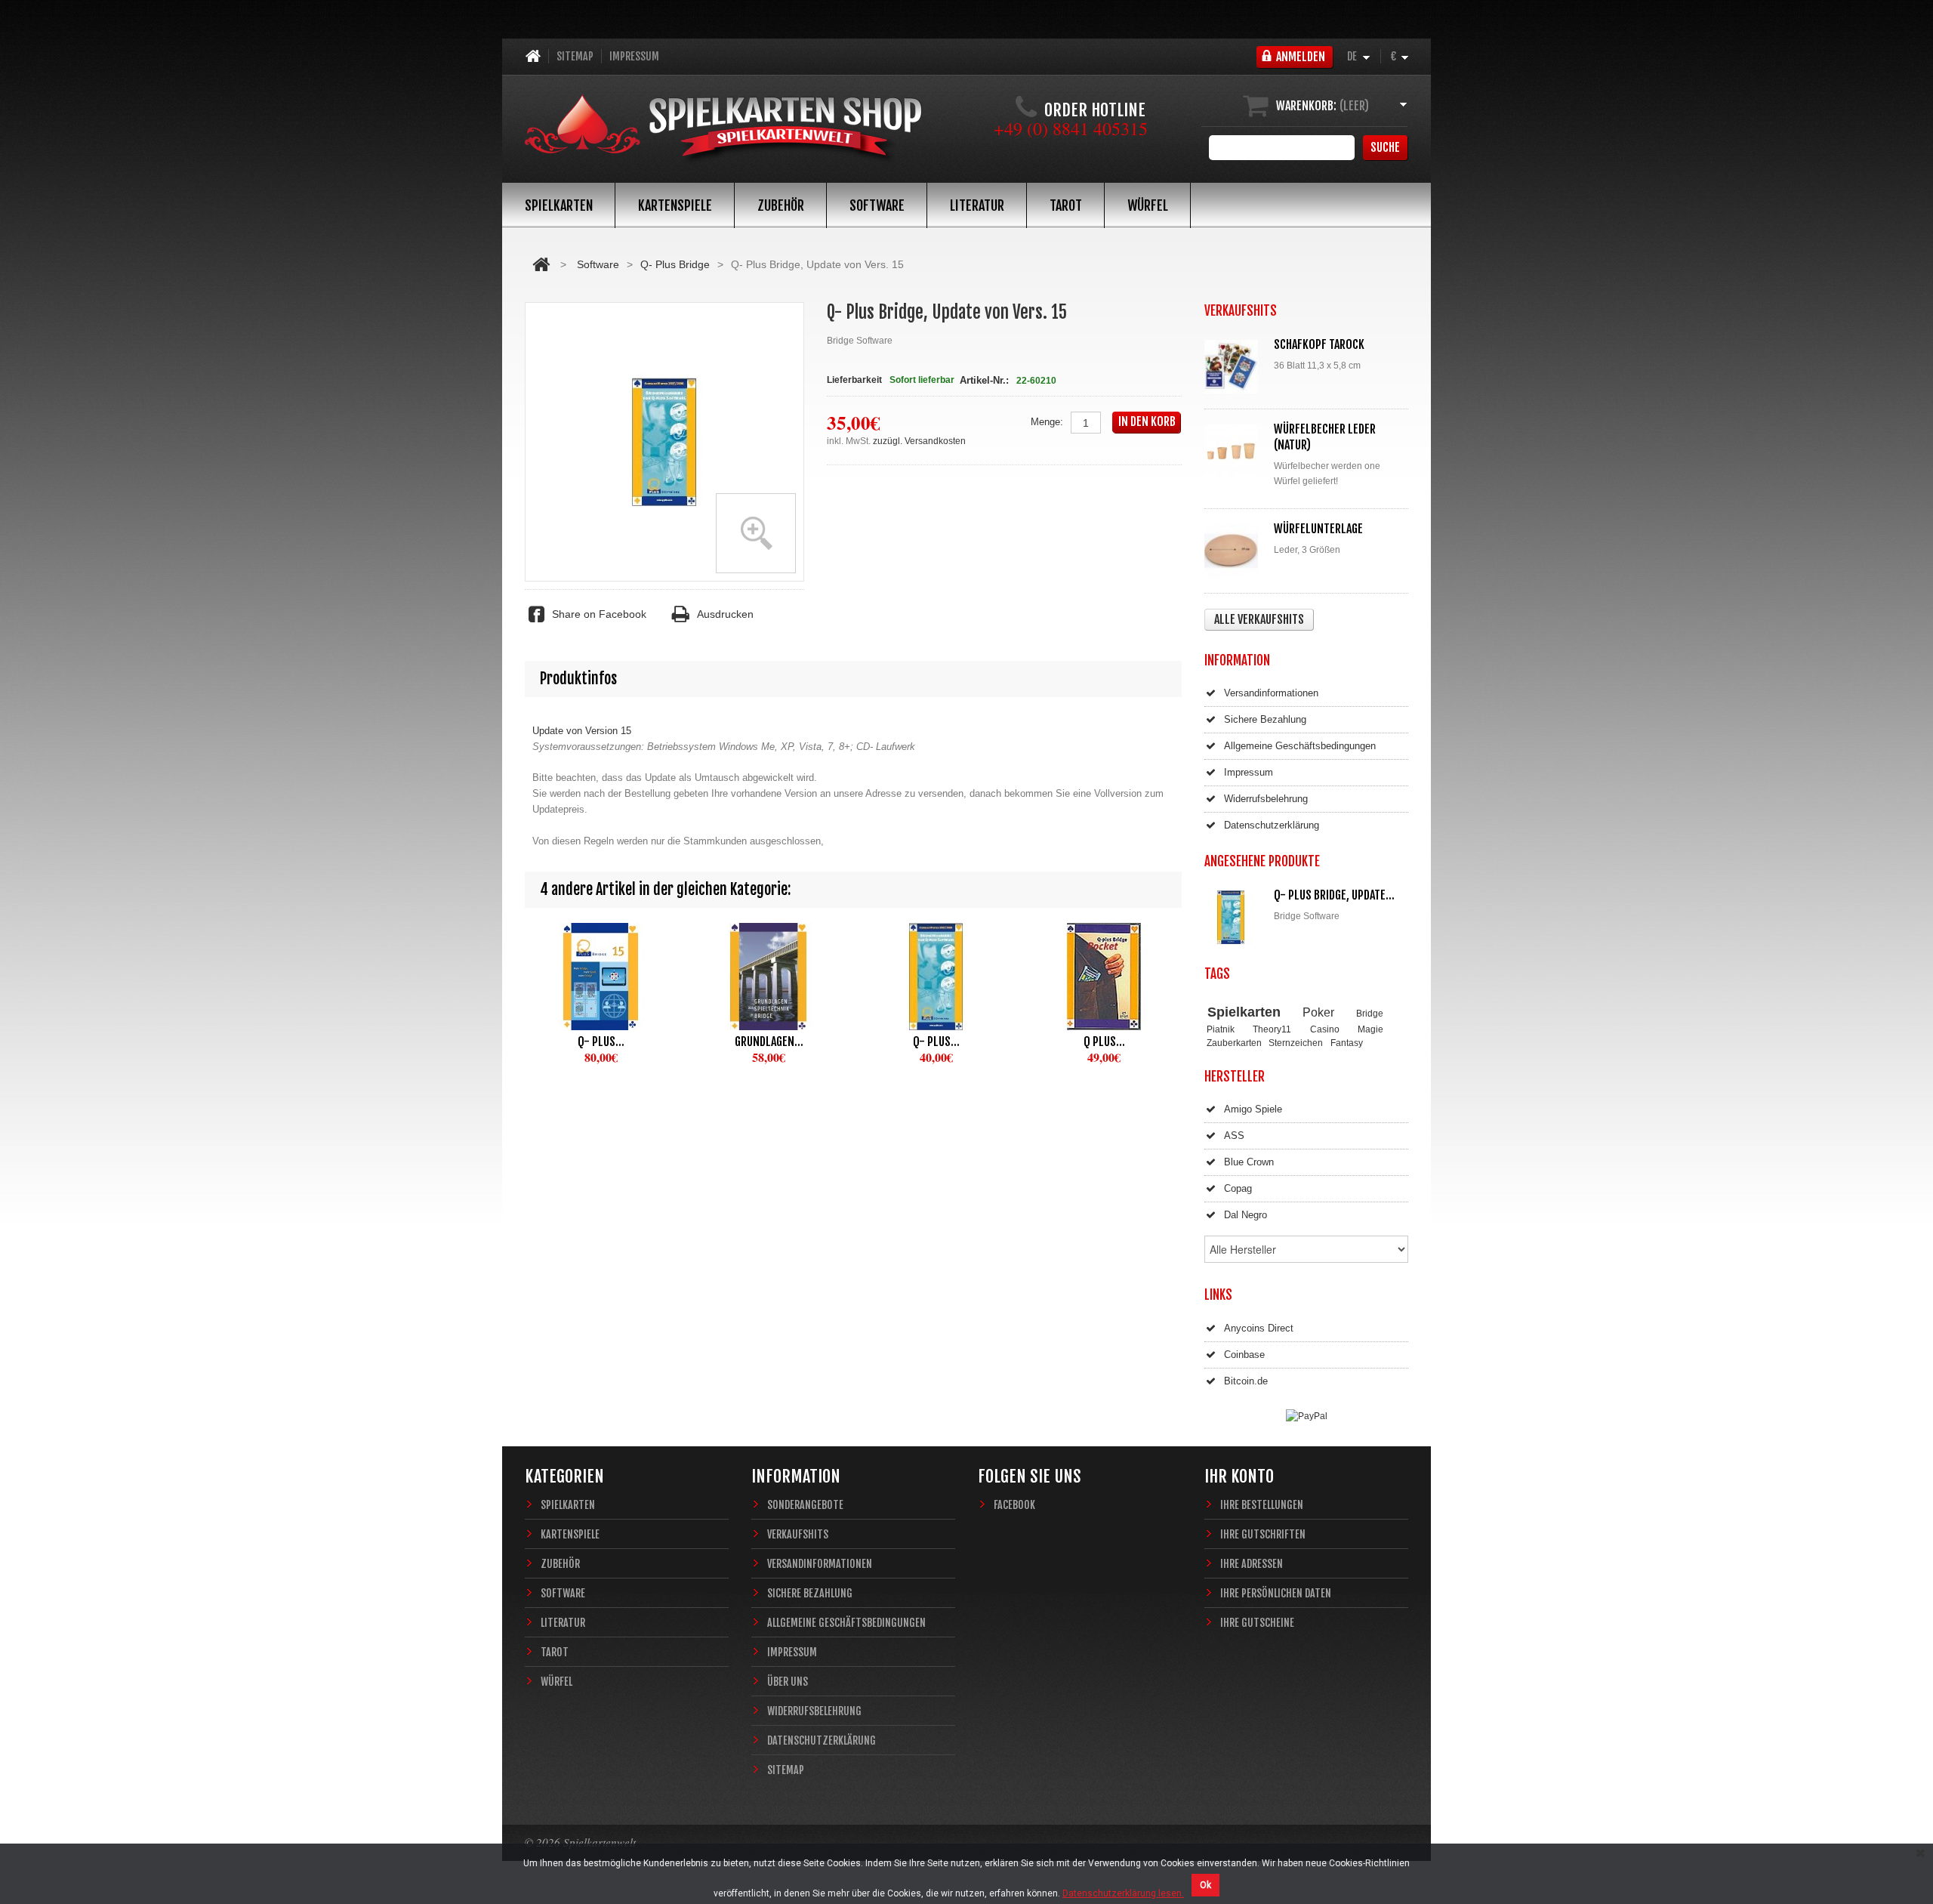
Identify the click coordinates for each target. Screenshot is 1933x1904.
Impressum (634, 56)
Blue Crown (1249, 1162)
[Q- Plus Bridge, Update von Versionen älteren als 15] (936, 977)
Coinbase (1244, 1355)
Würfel (1148, 205)
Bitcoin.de (1246, 1381)
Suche (1385, 147)
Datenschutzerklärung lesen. (1123, 1893)
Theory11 (1272, 1029)
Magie (1370, 1029)
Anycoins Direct (1259, 1328)
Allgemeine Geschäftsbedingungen (1300, 746)
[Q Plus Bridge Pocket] (1104, 977)
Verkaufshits (798, 1534)
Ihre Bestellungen (1262, 1505)
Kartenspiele (675, 205)
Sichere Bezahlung (1265, 719)
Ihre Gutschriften (1263, 1534)
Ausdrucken (725, 614)
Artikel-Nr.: (984, 380)
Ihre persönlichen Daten (1276, 1593)
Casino (1325, 1029)
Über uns (788, 1682)
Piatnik (1221, 1029)
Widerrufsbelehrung (1266, 799)
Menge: (1047, 422)
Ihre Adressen (1252, 1564)
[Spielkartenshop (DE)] (723, 130)
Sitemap (575, 56)
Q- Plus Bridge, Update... (1334, 895)
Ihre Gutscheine (1257, 1623)
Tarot (1066, 205)
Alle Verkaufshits (1259, 619)
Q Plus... (1104, 1041)
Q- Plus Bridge (675, 264)
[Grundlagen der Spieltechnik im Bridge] (769, 977)
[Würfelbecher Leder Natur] (1235, 451)
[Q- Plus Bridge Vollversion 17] (601, 977)
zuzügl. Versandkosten (919, 441)
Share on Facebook (599, 614)
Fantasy (1347, 1043)
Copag (1238, 1188)
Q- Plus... (601, 1041)
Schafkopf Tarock (1319, 344)
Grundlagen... (769, 1041)
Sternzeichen (1296, 1043)
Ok (1205, 1885)
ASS (1234, 1136)
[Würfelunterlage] (1235, 551)
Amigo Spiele (1253, 1109)
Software (877, 205)
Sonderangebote (805, 1505)
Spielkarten (559, 205)
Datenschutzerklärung (1272, 825)
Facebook (1014, 1505)
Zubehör (781, 205)
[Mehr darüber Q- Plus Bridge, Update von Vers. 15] (1235, 917)
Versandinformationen (1271, 693)
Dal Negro (1246, 1215)
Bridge (1370, 1013)
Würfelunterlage (1318, 529)
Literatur (977, 205)
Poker (1318, 1012)
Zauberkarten (1234, 1043)
